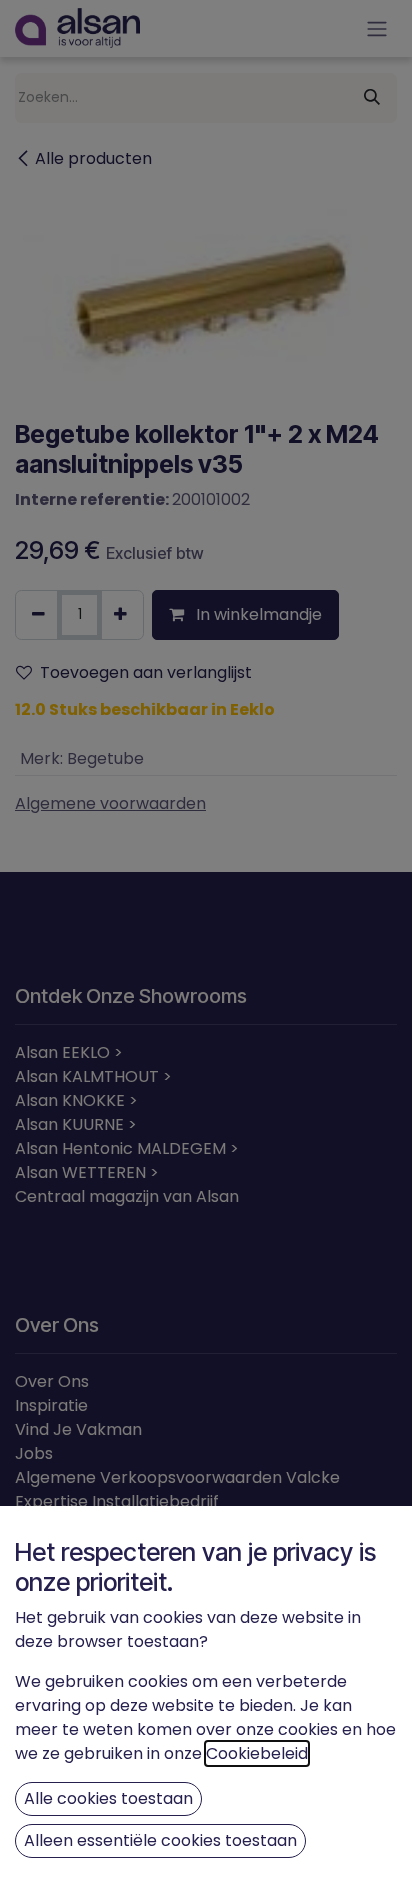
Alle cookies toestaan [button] (108, 1798)
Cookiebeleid (257, 1753)
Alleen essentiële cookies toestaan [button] (160, 1840)
